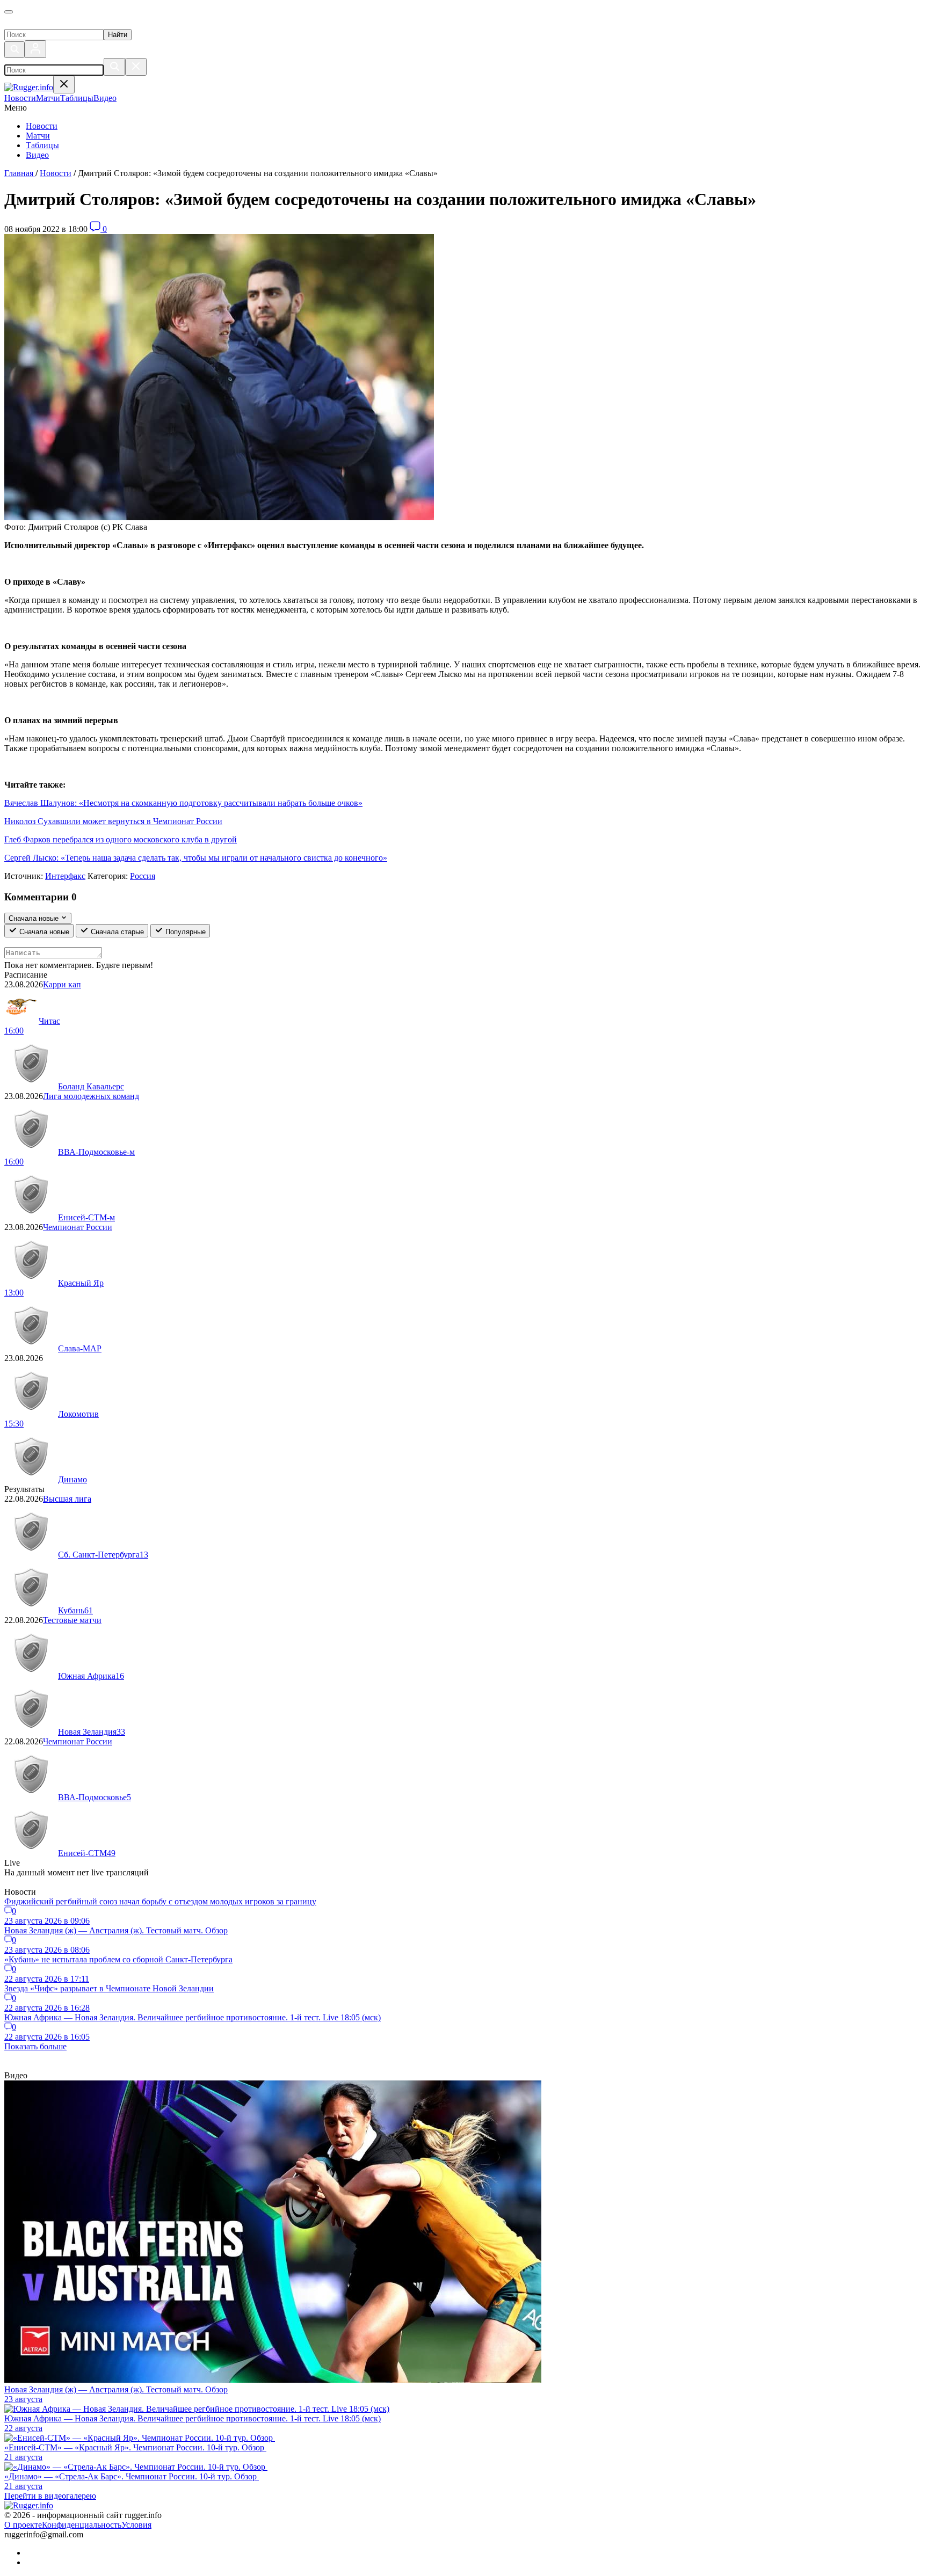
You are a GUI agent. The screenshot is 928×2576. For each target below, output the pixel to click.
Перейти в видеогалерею (50, 2496)
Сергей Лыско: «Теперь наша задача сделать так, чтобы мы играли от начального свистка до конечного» (196, 858)
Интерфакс (65, 876)
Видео (37, 155)
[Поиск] (15, 50)
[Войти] (35, 49)
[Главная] (57, 24)
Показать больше (35, 2046)
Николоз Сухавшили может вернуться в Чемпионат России (113, 821)
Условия (136, 2525)
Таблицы (42, 145)
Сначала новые (43, 932)
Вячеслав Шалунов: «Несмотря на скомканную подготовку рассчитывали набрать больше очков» (183, 803)
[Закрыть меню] (64, 85)
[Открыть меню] (9, 12)
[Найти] (114, 67)
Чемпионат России (78, 1227)
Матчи (38, 136)
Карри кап (62, 984)
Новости (42, 126)
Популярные (184, 932)
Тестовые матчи (72, 1620)
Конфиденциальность (82, 2525)
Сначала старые (116, 932)
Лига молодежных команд (91, 1096)
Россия (143, 876)
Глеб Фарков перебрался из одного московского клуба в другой (121, 839)
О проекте (23, 2525)
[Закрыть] (136, 67)
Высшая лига (67, 1499)
